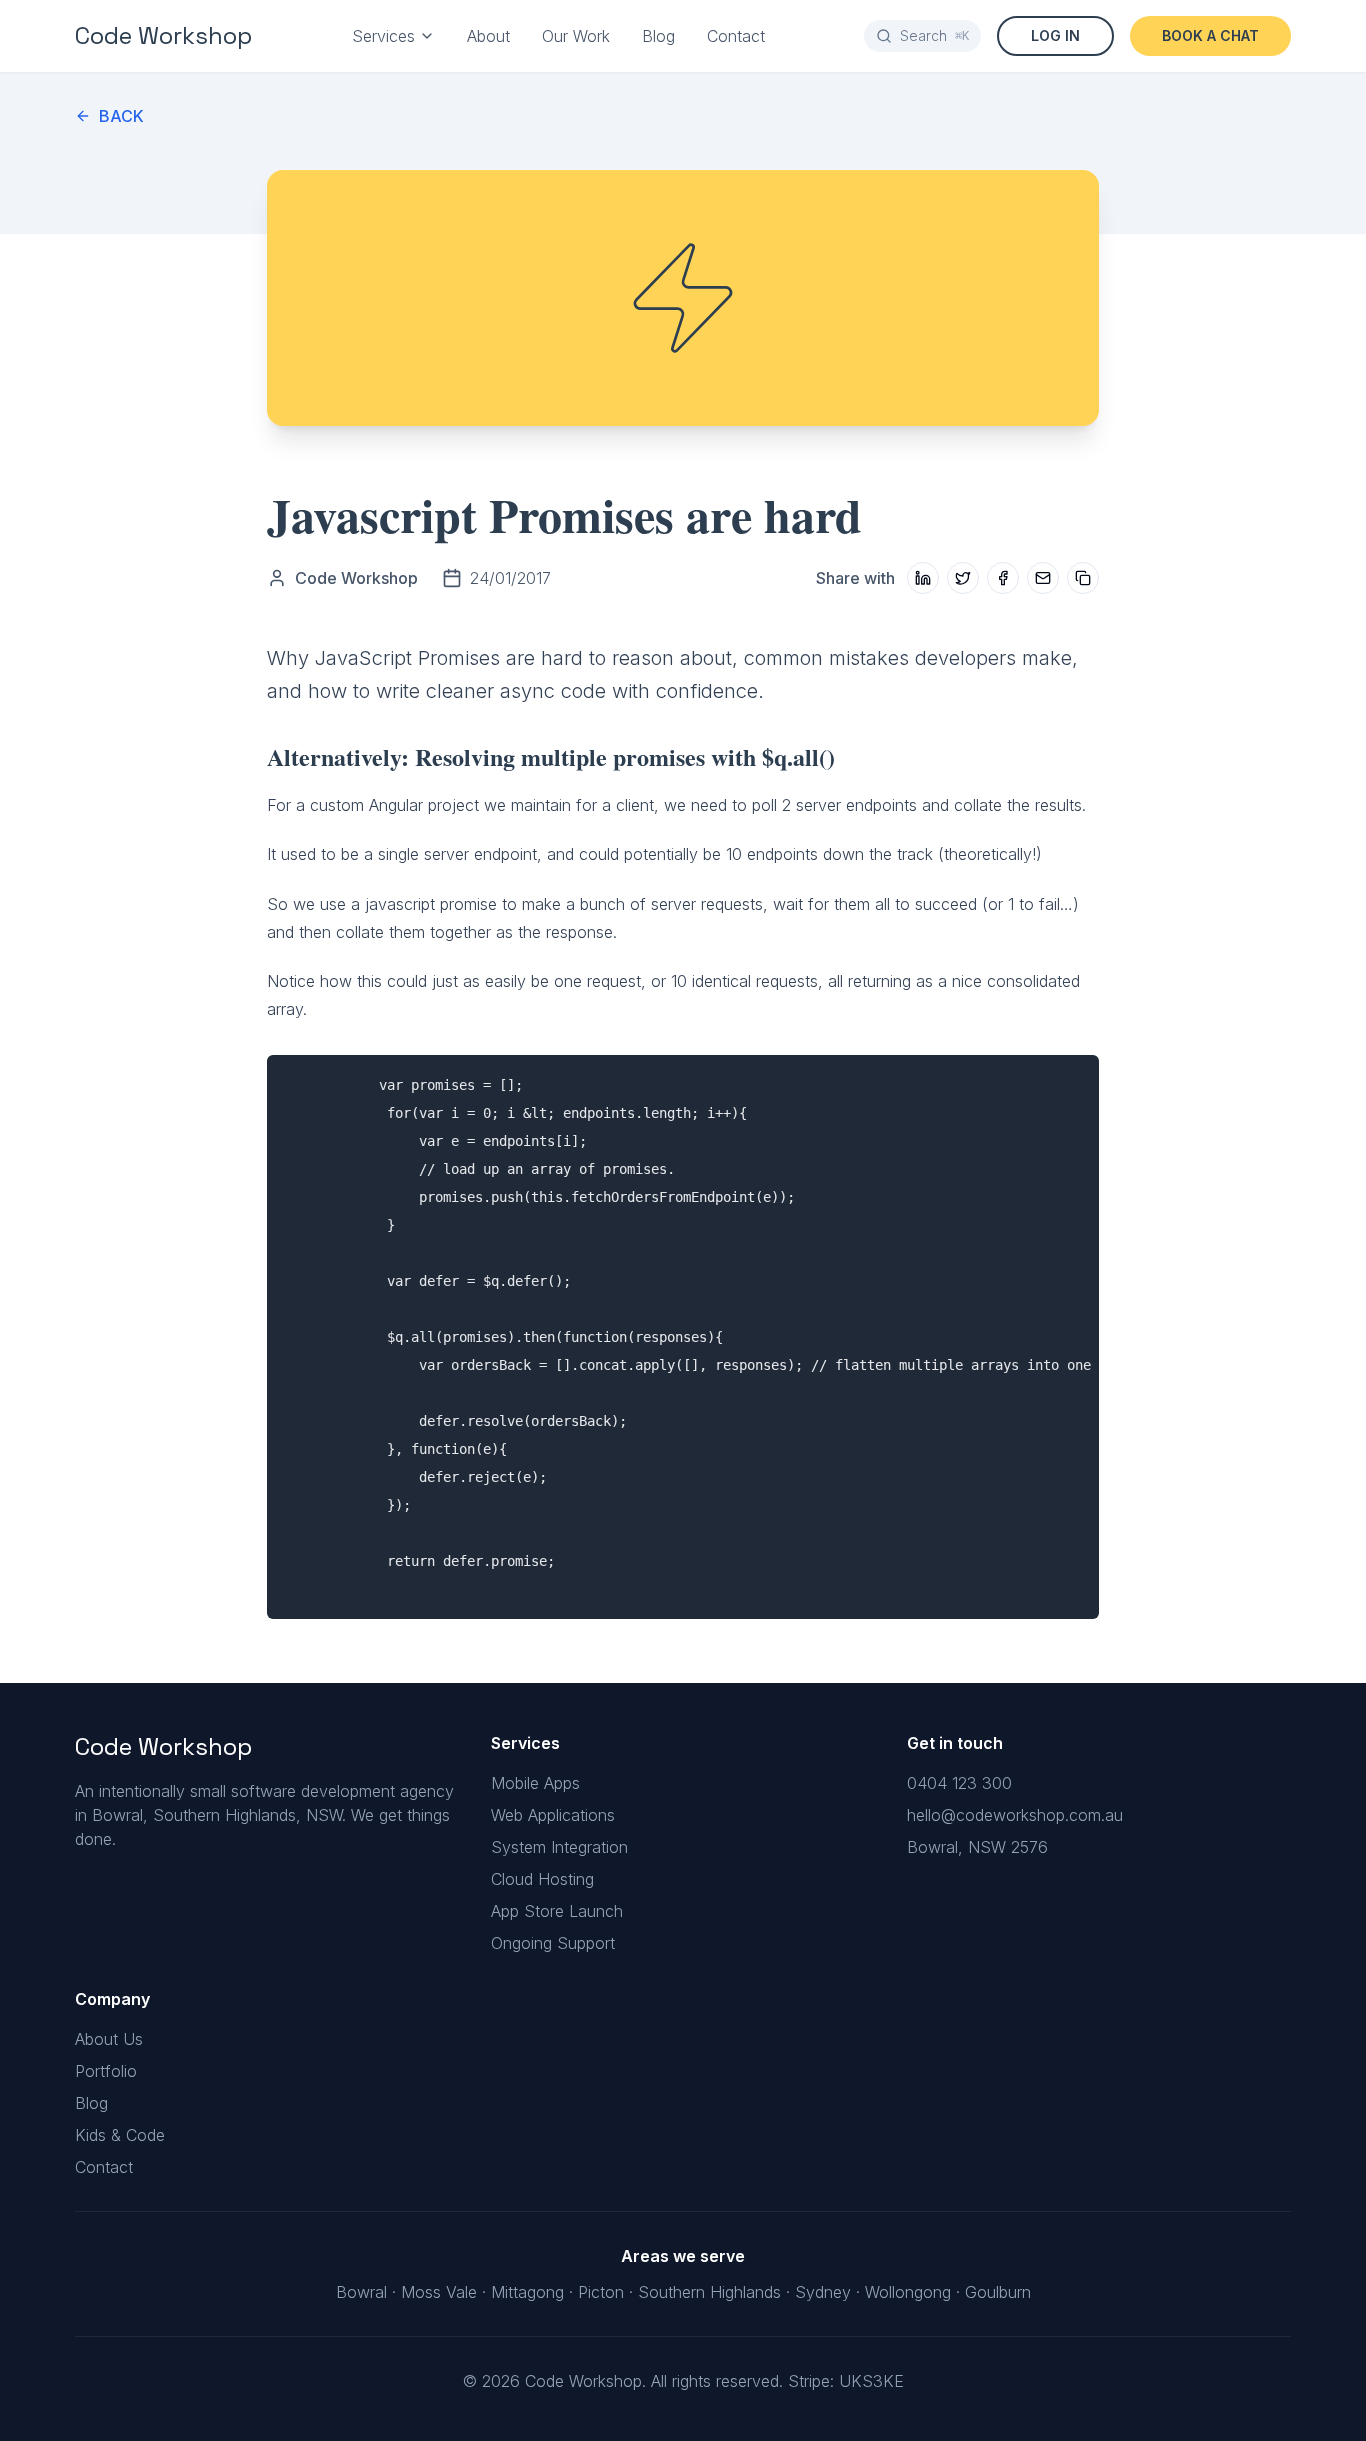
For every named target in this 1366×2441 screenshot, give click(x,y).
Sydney (823, 2292)
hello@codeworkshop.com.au (1015, 1815)
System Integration (559, 1847)
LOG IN (1055, 35)
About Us (109, 2039)
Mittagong (527, 2292)
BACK (121, 116)
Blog (658, 36)
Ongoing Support (553, 1943)
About (488, 36)
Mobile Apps (535, 1783)
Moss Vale (439, 2292)
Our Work (576, 36)
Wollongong (908, 2292)
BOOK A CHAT (1210, 35)
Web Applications (553, 1815)
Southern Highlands (709, 2292)
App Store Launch (557, 1911)
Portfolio (106, 2071)
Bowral (361, 2292)
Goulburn (998, 2292)
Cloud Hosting (542, 1879)
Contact (736, 36)
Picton (601, 2292)
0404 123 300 (959, 1783)
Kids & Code (120, 2135)
